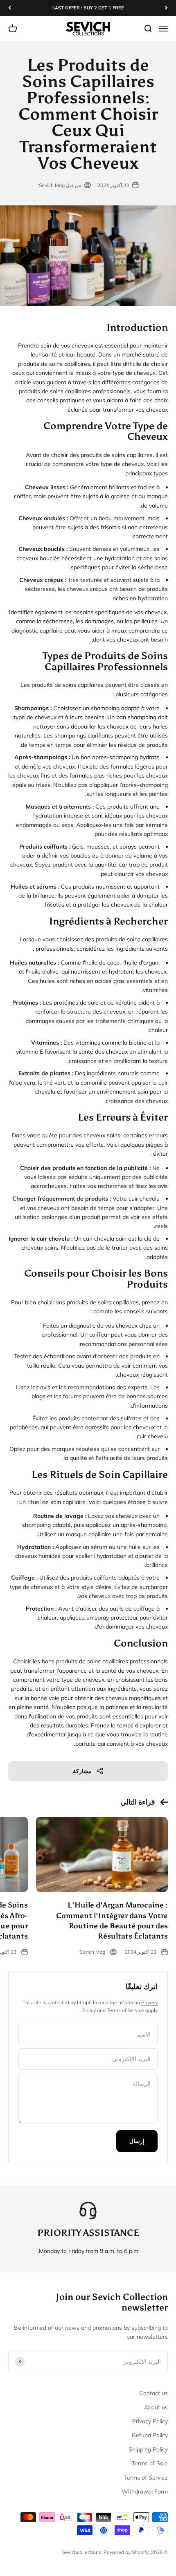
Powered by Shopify (126, 2552)
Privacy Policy (150, 2421)
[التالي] (10, 8)
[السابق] (166, 8)
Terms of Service (125, 2010)
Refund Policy (150, 2435)
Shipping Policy (148, 2449)
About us (156, 2407)
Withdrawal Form (145, 2491)
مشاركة (82, 1771)
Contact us (153, 2393)
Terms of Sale (150, 2463)
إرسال (137, 2141)
